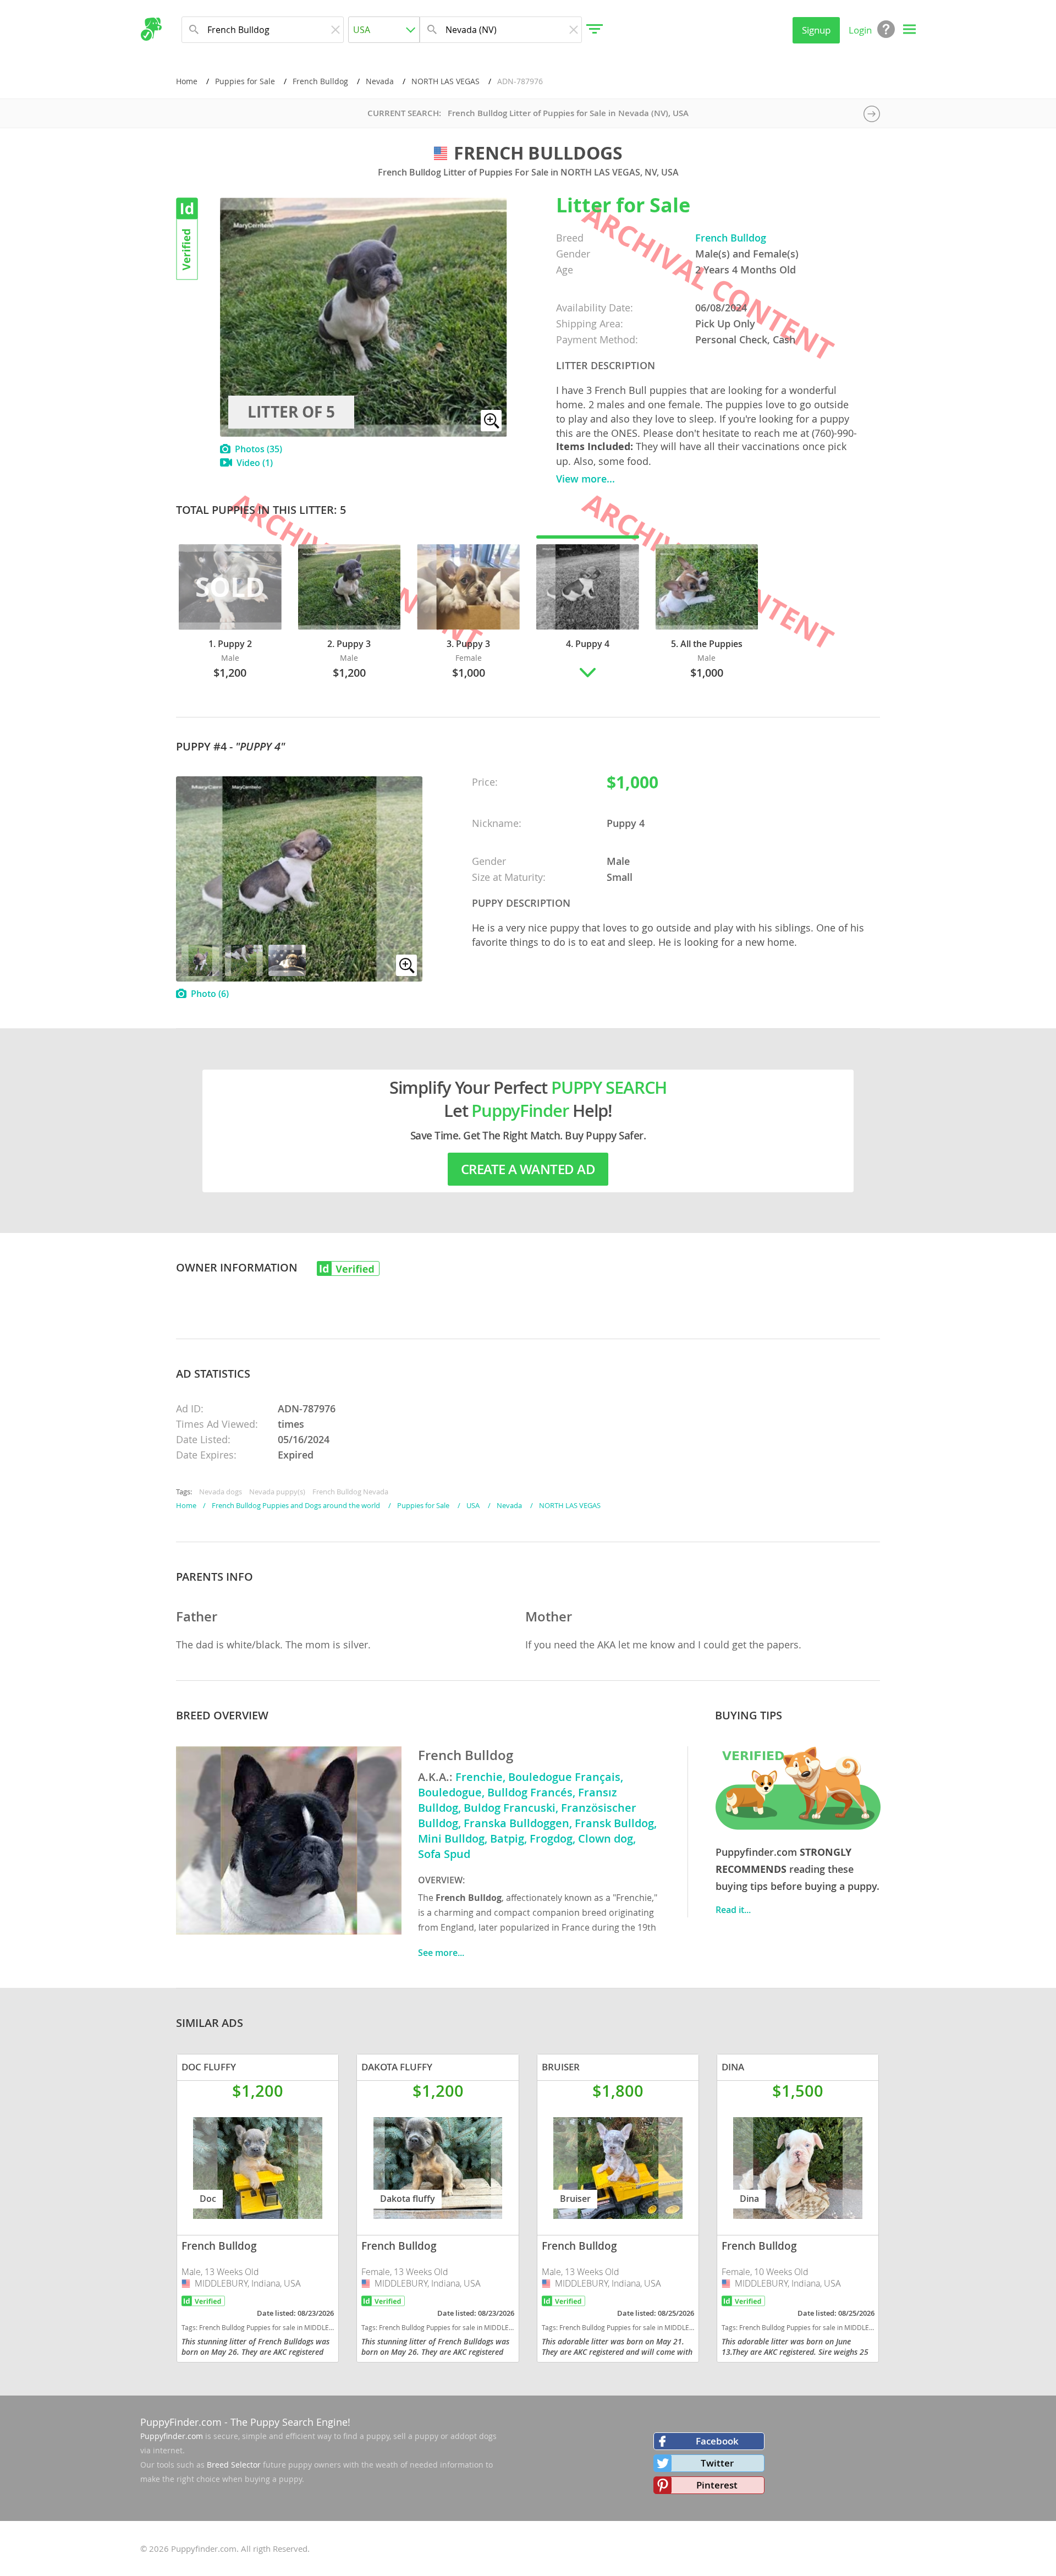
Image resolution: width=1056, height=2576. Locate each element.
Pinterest (717, 2485)
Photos (258, 449)
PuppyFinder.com (181, 2422)
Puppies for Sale (245, 81)
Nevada (380, 81)
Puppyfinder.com (172, 2436)
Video (255, 463)
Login (860, 30)
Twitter (717, 2463)
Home (187, 81)
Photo (210, 994)
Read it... (733, 1910)
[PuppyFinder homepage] (151, 29)
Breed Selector (234, 2465)
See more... (441, 1953)
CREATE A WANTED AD (528, 1169)
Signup (816, 30)
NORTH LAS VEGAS (446, 81)
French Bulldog (320, 81)
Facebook (717, 2441)
